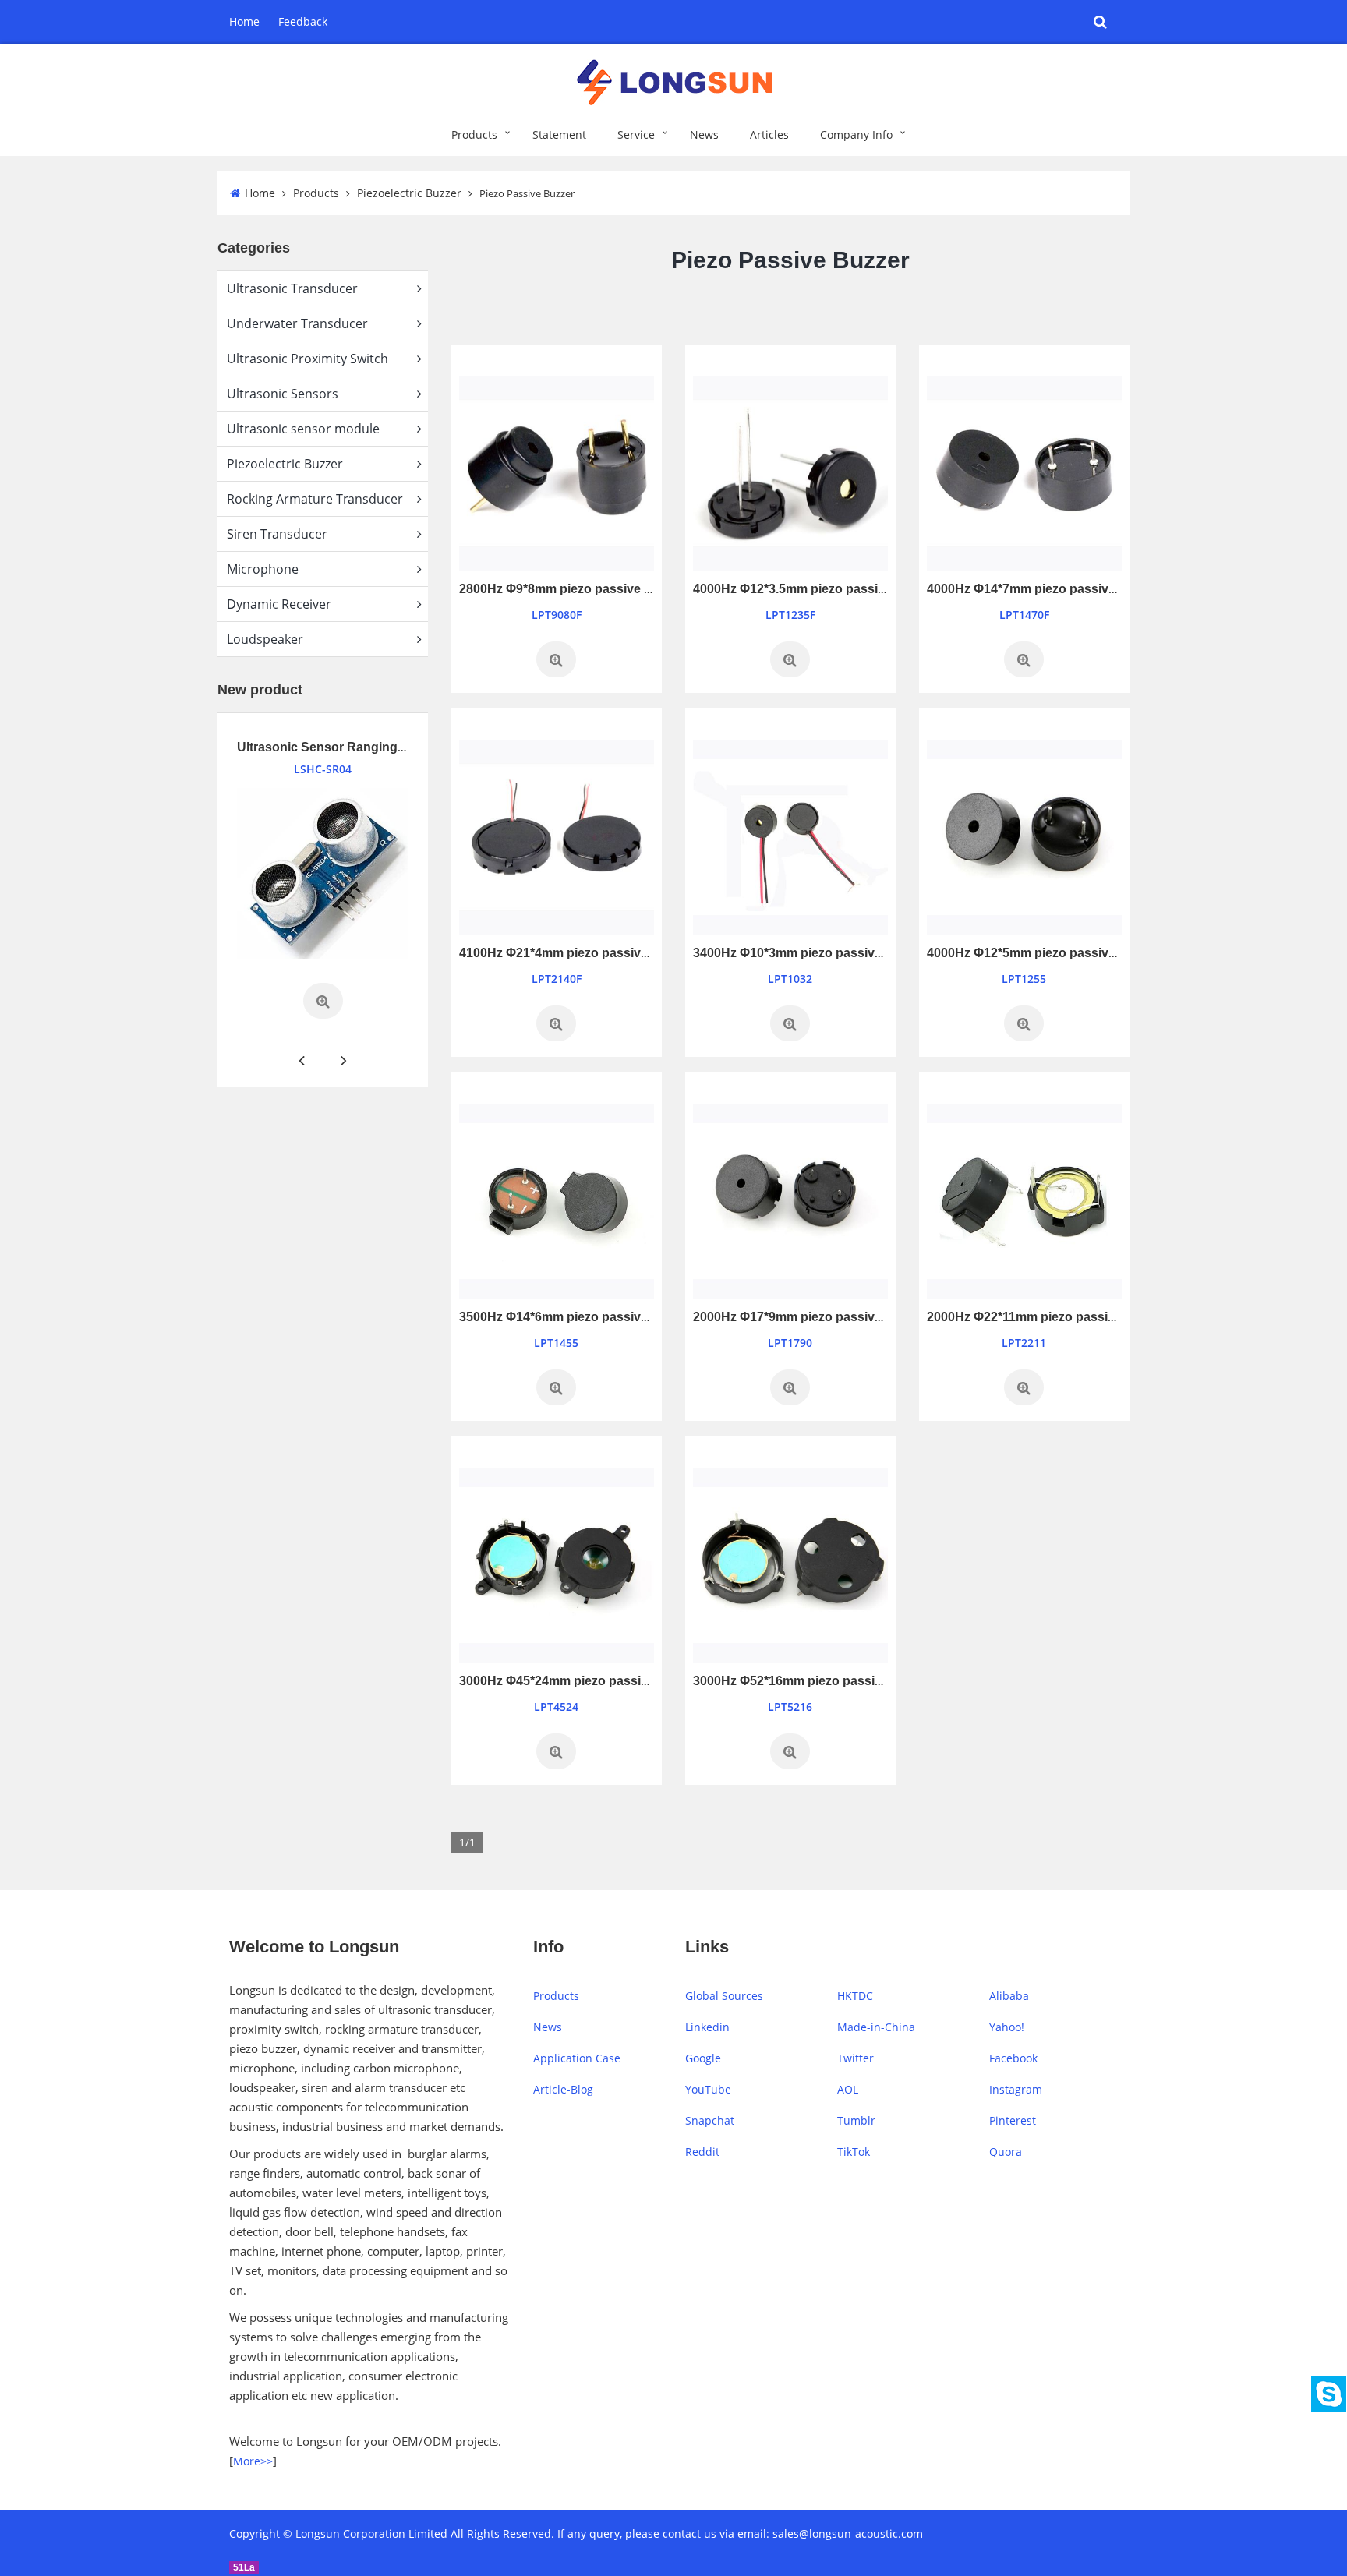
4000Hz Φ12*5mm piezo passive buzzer (1043, 953)
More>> (253, 2461)
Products (474, 134)
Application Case (577, 2058)
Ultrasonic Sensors (283, 394)
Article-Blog (563, 2089)
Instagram (1016, 2089)
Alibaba (1009, 1996)
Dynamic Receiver (279, 604)
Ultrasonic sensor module (303, 429)
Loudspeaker (265, 639)
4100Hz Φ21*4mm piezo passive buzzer (575, 953)
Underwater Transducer (297, 323)
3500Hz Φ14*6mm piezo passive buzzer (575, 1317)
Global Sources (724, 1996)
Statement (559, 134)
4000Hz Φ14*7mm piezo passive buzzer (1043, 589)
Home (244, 21)
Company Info (856, 134)
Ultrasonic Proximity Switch (308, 359)
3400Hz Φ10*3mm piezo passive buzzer (809, 953)
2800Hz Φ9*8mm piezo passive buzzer (571, 589)
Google (703, 2058)
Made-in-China (876, 2027)
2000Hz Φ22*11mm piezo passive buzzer (1046, 1317)
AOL (848, 2089)
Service (636, 134)
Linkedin (707, 2027)
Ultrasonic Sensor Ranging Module (341, 747)
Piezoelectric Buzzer (409, 193)
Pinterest (1013, 2120)
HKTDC (855, 1996)
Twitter (856, 2058)
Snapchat (710, 2120)
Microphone (263, 569)
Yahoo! (1007, 2027)
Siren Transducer (277, 534)
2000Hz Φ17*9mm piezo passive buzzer (809, 1317)
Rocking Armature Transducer (315, 499)
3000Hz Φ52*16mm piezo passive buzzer (812, 1681)
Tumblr (856, 2120)
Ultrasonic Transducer (292, 288)
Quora (1006, 2152)
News (704, 134)
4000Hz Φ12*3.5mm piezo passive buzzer (814, 589)
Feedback (303, 21)
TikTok (854, 2152)
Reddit (702, 2152)
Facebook (1013, 2058)
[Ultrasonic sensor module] (323, 874)
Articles (769, 134)
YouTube (708, 2089)
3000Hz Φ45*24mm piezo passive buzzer (578, 1681)
